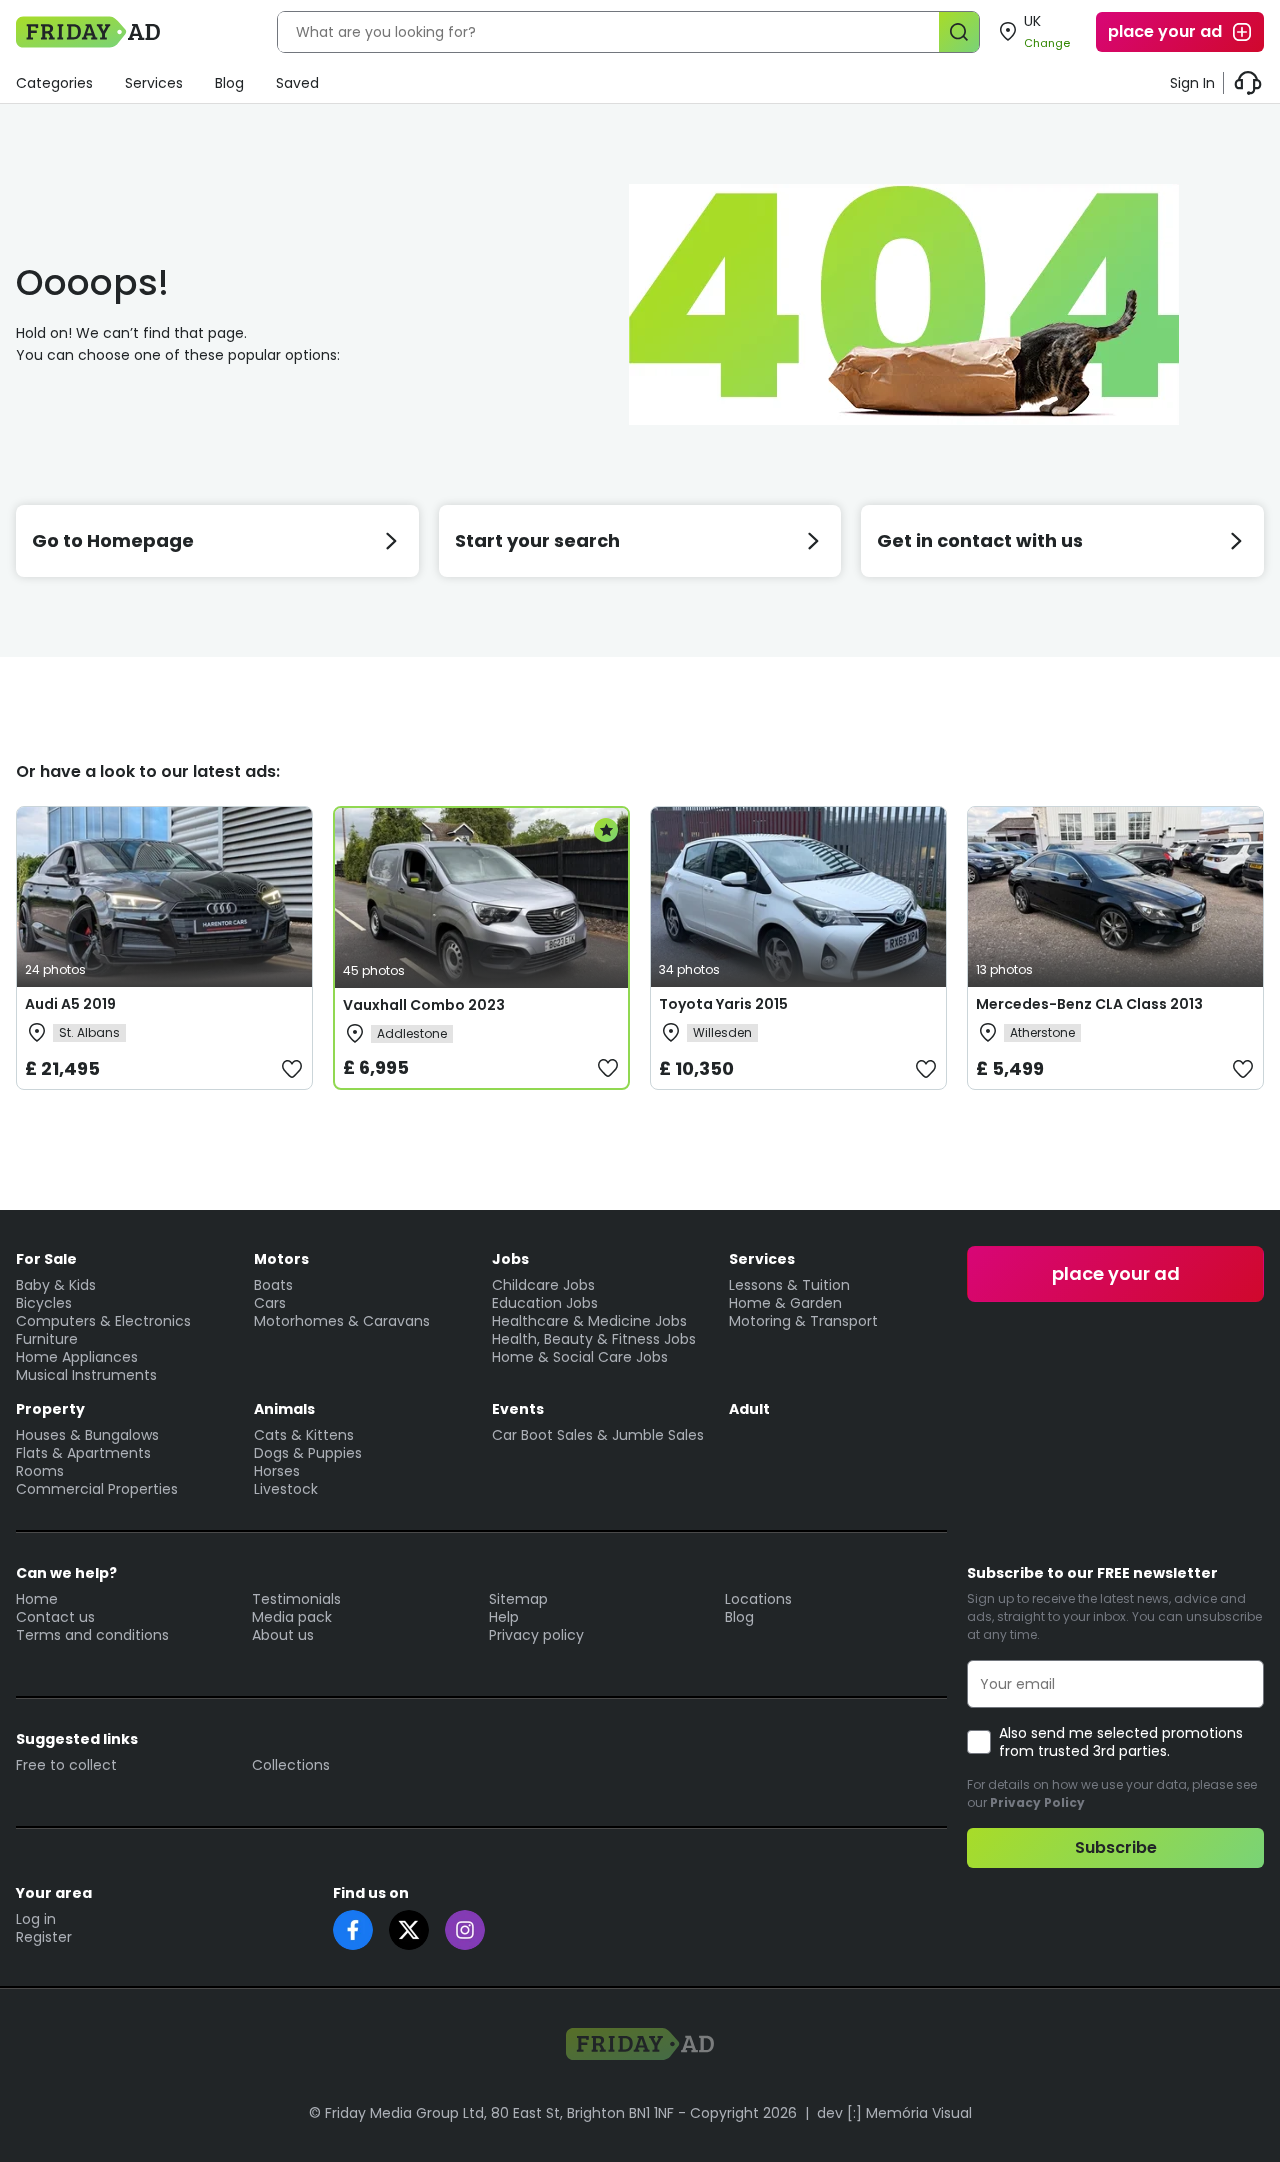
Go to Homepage (113, 540)
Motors (281, 1259)
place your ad (1165, 31)
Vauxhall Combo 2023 (424, 1005)
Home (37, 1599)
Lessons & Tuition (789, 1285)
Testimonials (296, 1599)
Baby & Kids (56, 1285)
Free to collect (66, 1765)
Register (44, 1937)
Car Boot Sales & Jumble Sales (598, 1435)
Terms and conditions (92, 1635)
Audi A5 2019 (70, 1004)
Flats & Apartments (83, 1453)
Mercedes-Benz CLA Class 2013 (1089, 1004)
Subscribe (1116, 1847)
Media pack (292, 1617)
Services (154, 83)
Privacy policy (536, 1635)
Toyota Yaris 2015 (723, 1004)
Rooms (40, 1471)
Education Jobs (545, 1303)
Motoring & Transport (803, 1321)
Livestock (286, 1489)
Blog (229, 83)
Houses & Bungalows (87, 1435)
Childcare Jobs (543, 1285)
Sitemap (518, 1599)
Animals (284, 1409)
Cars (270, 1303)
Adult (749, 1409)
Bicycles (44, 1303)
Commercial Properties (97, 1489)
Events (518, 1409)
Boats (273, 1285)
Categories (54, 83)
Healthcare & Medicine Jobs (589, 1321)
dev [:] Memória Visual (894, 2113)
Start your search (537, 540)
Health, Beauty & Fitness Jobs (594, 1339)
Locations (758, 1599)
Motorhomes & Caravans (342, 1321)
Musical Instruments (86, 1375)
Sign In (1192, 83)
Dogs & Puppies (308, 1453)
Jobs (510, 1259)
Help (504, 1617)
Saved (297, 83)
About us (283, 1635)
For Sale (46, 1259)
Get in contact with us (980, 540)
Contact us (55, 1617)
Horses (277, 1471)
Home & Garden (785, 1303)
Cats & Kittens (304, 1435)
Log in (36, 1919)
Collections (291, 1765)
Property (50, 1409)
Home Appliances (77, 1357)
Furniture (47, 1339)
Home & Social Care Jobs (580, 1357)
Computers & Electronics (103, 1321)
